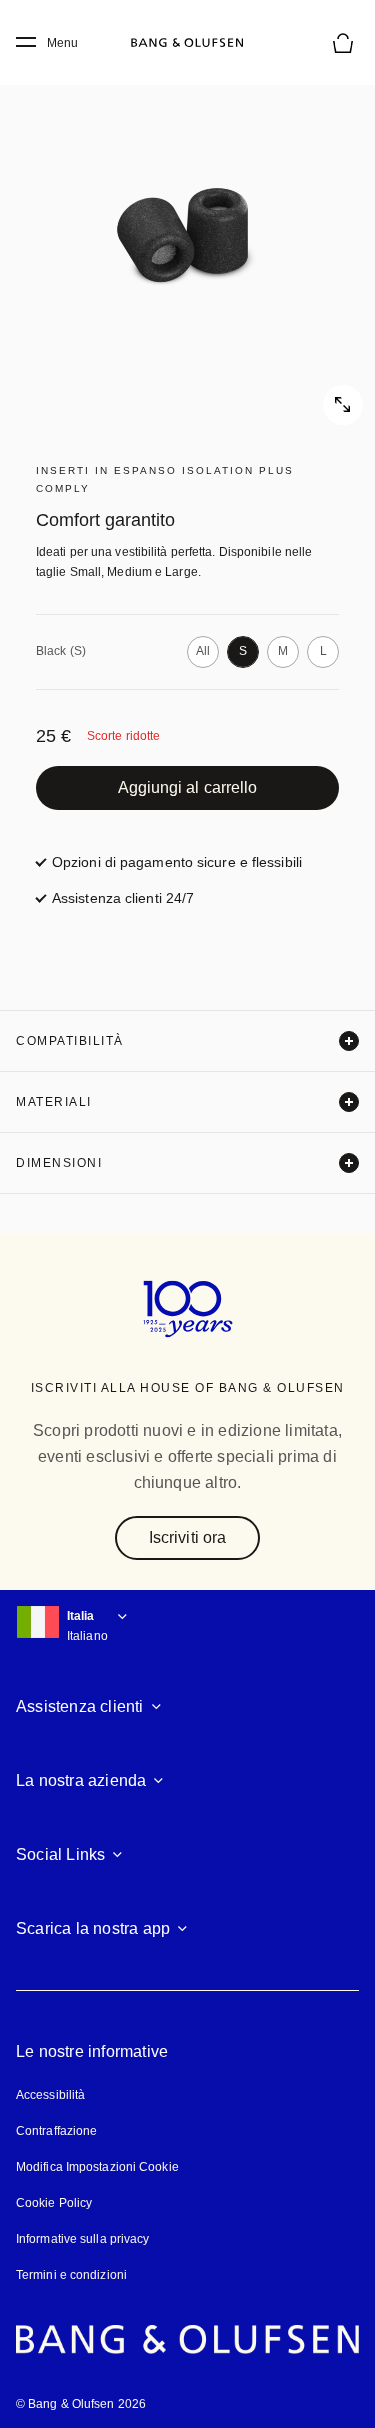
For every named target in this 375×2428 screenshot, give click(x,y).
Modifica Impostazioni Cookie (97, 2167)
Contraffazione (56, 2131)
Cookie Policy (54, 2203)
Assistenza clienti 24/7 (123, 898)
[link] (187, 788)
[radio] (203, 652)
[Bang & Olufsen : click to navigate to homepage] (188, 43)
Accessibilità (50, 2095)
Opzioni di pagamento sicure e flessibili (177, 862)
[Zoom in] (187, 237)
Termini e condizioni (71, 2275)
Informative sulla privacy (83, 2239)
